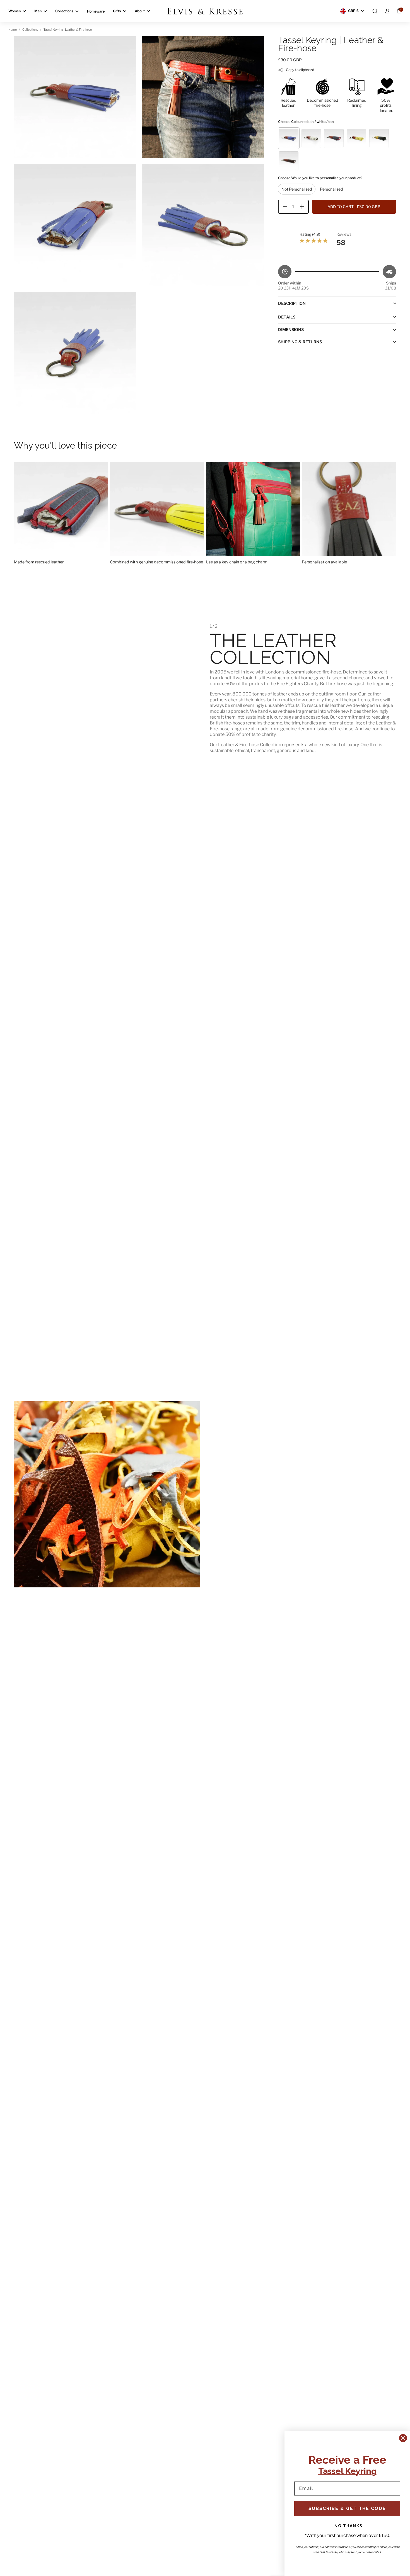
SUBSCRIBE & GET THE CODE (347, 2508)
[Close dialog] (403, 2438)
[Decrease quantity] (283, 207)
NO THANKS (348, 2526)
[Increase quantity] (304, 207)
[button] (375, 11)
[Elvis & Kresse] (205, 11)
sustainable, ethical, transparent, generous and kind (262, 751)
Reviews (344, 234)
